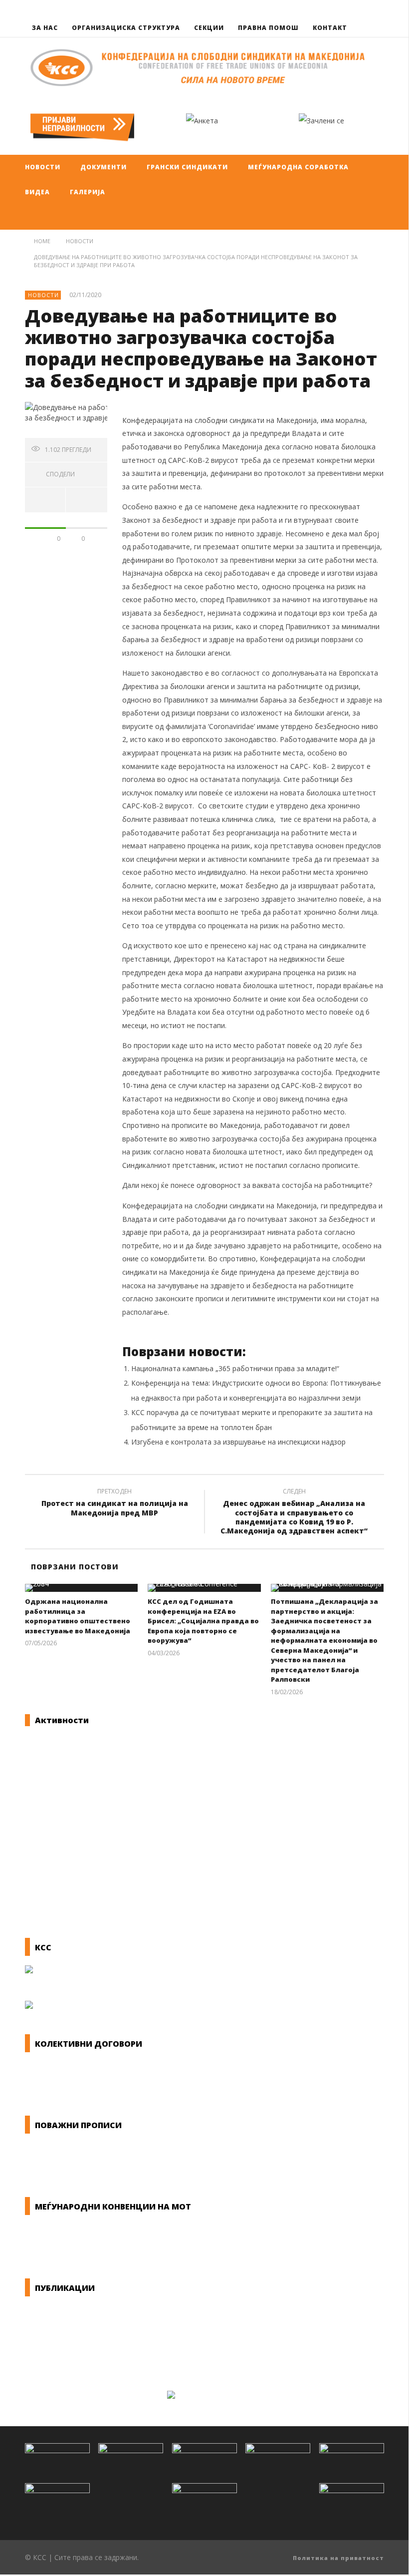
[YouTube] (375, 9)
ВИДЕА (37, 192)
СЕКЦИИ (209, 28)
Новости (43, 295)
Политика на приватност (338, 2558)
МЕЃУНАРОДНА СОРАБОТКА (298, 167)
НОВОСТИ (43, 167)
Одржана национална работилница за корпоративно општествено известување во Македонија (78, 1616)
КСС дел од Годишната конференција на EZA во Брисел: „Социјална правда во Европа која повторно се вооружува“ (203, 1621)
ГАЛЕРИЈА (88, 192)
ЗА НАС (45, 28)
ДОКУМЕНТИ (103, 167)
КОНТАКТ (330, 28)
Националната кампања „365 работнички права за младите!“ (235, 1368)
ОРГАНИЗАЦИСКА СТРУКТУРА (126, 28)
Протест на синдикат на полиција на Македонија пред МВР (115, 1503)
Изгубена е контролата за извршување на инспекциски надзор (238, 1442)
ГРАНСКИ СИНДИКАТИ (187, 167)
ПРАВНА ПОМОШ (268, 28)
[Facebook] (356, 9)
